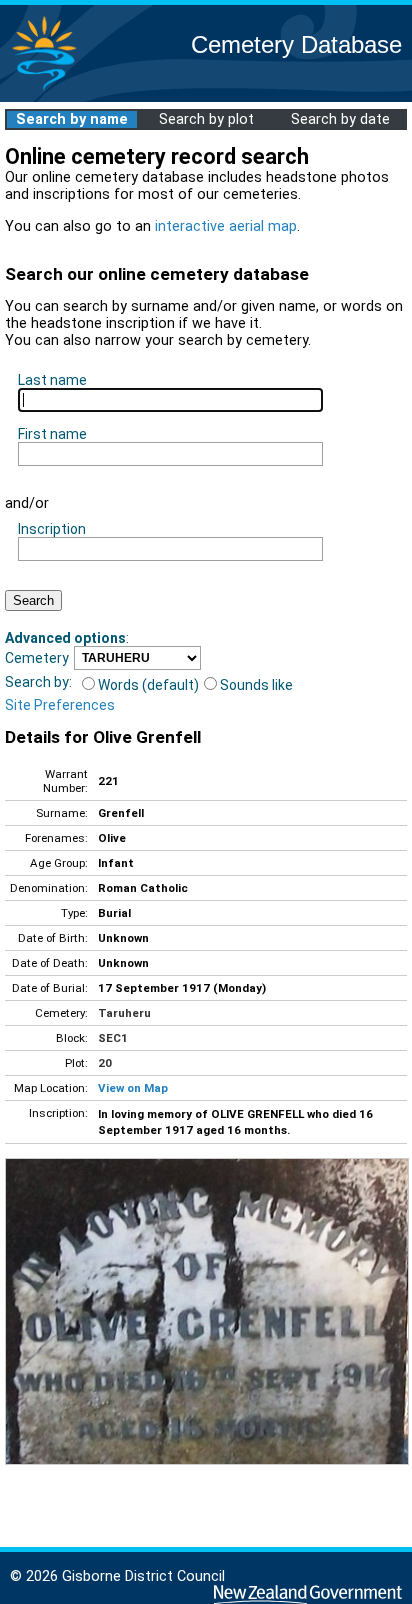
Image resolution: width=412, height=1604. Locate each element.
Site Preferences (60, 705)
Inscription (52, 529)
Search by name (72, 119)
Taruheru (124, 1013)
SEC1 (113, 1038)
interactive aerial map (226, 226)
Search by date (340, 119)
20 (105, 1063)
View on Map (133, 1088)
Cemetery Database (296, 44)
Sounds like (256, 685)
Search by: (38, 682)
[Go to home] (44, 89)
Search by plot (206, 119)
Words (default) (148, 685)
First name (52, 434)
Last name (52, 380)
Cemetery (37, 658)
